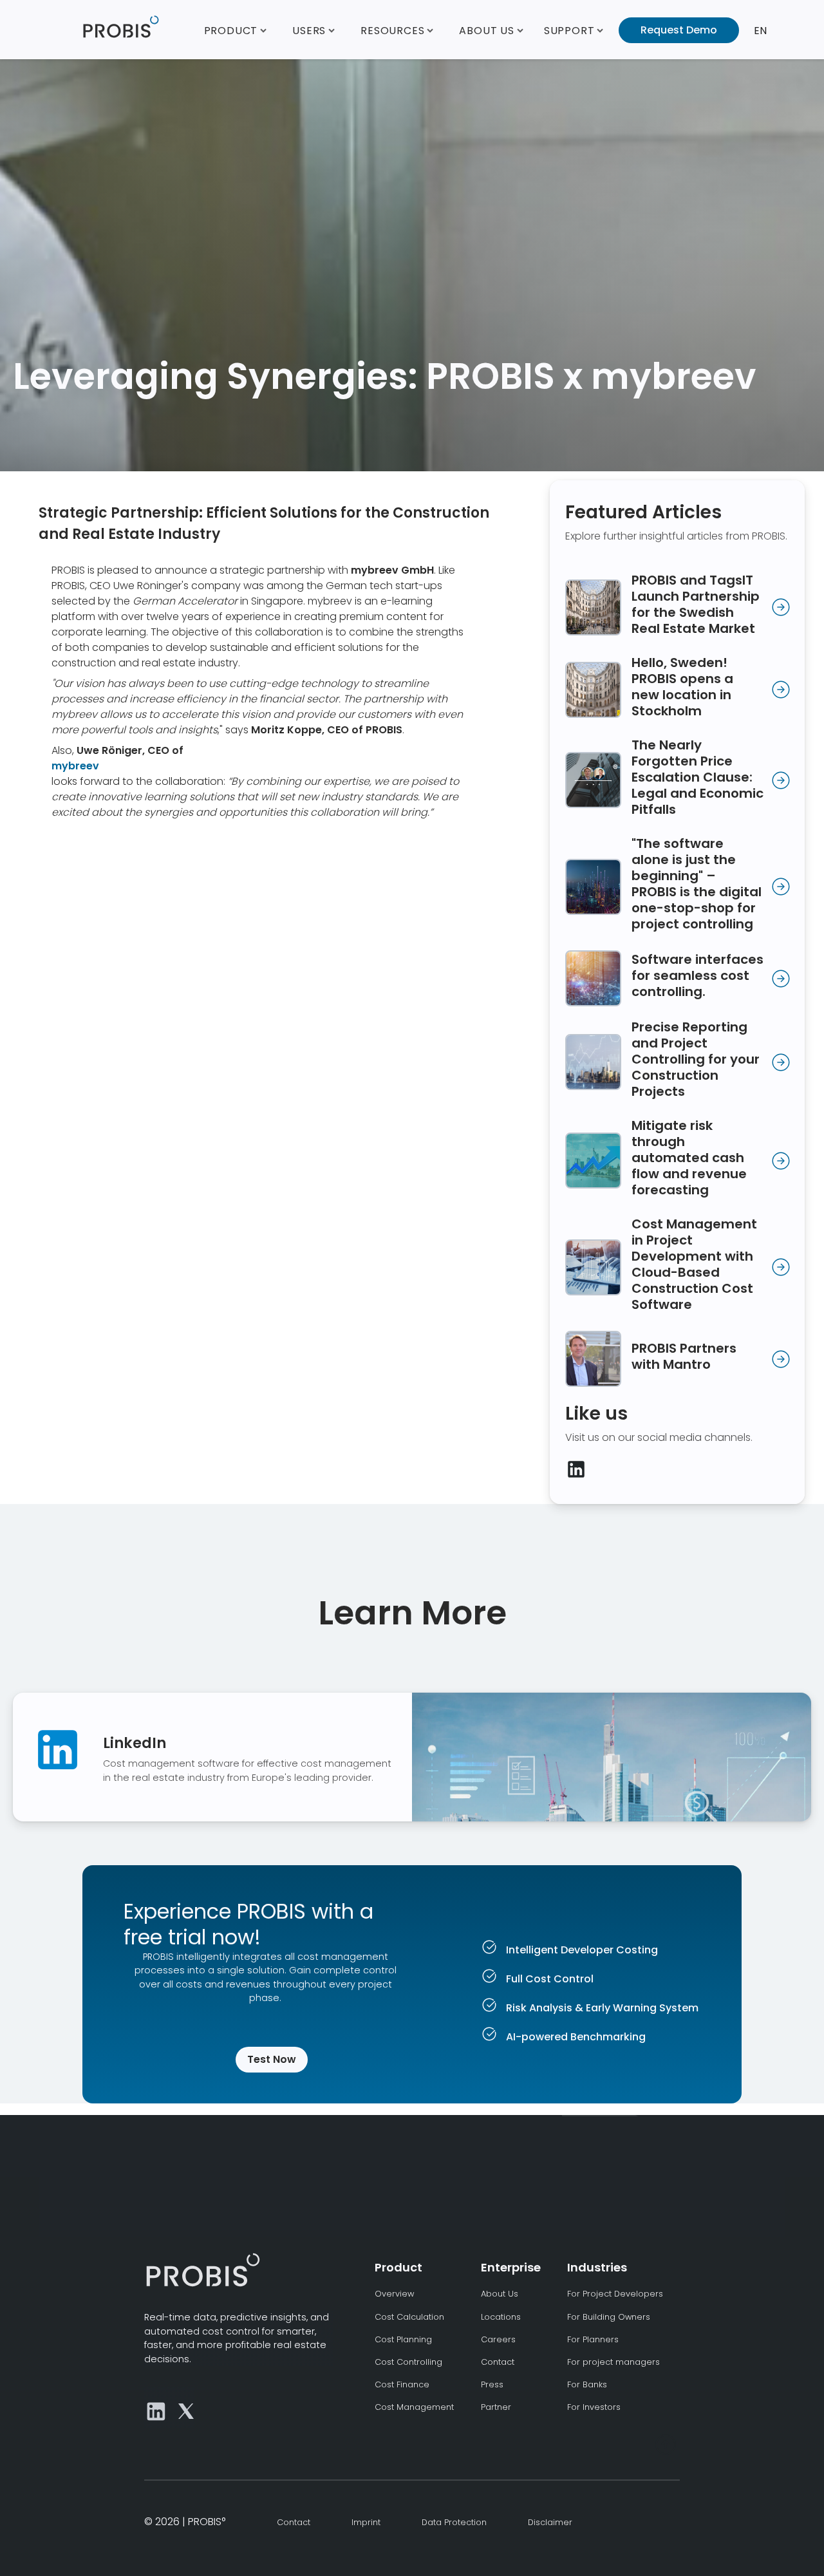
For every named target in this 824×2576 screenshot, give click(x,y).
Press (492, 2384)
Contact (498, 2362)
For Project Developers (615, 2294)
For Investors (594, 2407)
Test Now (272, 2059)
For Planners (593, 2339)
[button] (236, 30)
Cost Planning (403, 2339)
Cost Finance (402, 2384)
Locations (501, 2317)
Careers (498, 2339)
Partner (496, 2407)
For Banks (587, 2384)
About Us (500, 2294)
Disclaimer (550, 2522)
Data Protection (454, 2522)
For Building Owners (609, 2317)
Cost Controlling (408, 2362)
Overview (394, 2294)
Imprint (366, 2522)
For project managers (613, 2362)
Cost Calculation (409, 2317)
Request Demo (679, 30)
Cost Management (414, 2407)
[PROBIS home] (202, 2270)
